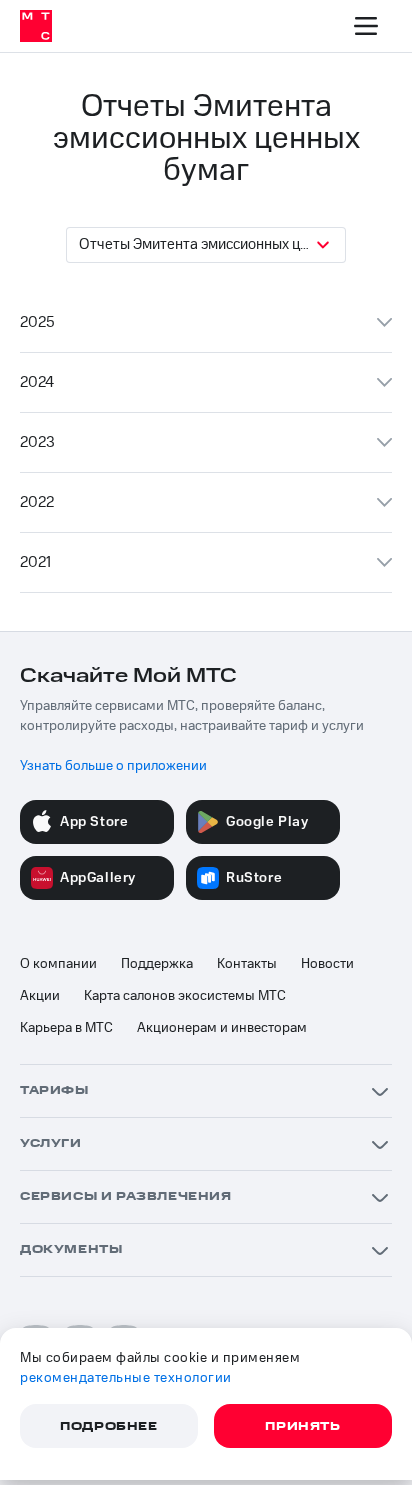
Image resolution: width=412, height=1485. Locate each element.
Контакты (247, 964)
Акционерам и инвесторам (222, 1028)
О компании (58, 964)
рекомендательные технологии (126, 1378)
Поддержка (157, 964)
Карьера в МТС (66, 1028)
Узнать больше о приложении (113, 766)
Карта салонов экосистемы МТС (185, 996)
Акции (40, 996)
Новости (327, 964)
